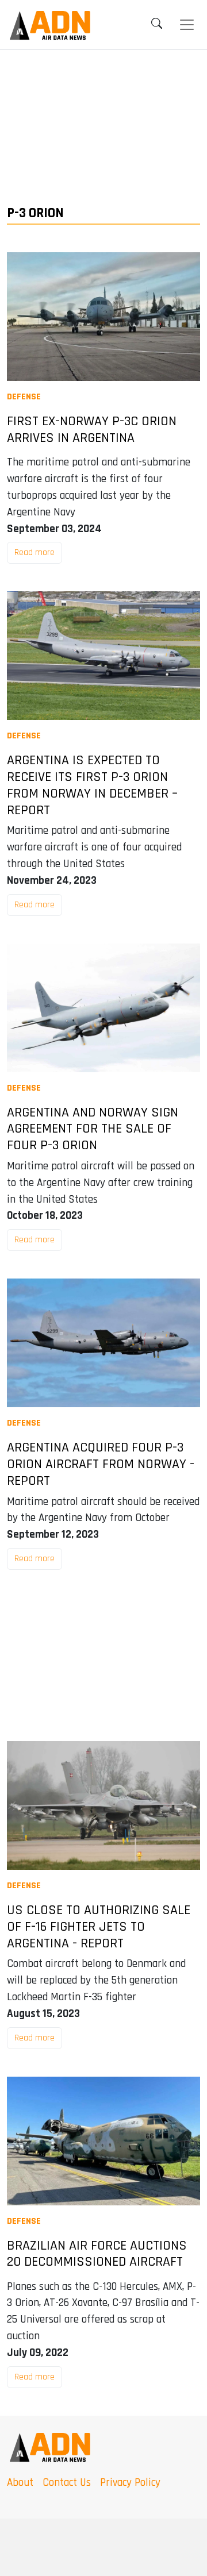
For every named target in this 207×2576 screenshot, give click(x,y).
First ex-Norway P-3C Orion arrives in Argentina (92, 430)
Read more (34, 552)
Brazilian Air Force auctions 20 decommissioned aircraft (97, 2254)
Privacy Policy (130, 2483)
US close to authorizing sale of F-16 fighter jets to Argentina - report (99, 1927)
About (20, 2483)
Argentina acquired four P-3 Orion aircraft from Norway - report (101, 1464)
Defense (24, 397)
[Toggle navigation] (187, 25)
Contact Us (67, 2483)
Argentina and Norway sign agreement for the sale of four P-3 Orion (93, 1129)
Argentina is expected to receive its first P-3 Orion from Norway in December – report (92, 785)
